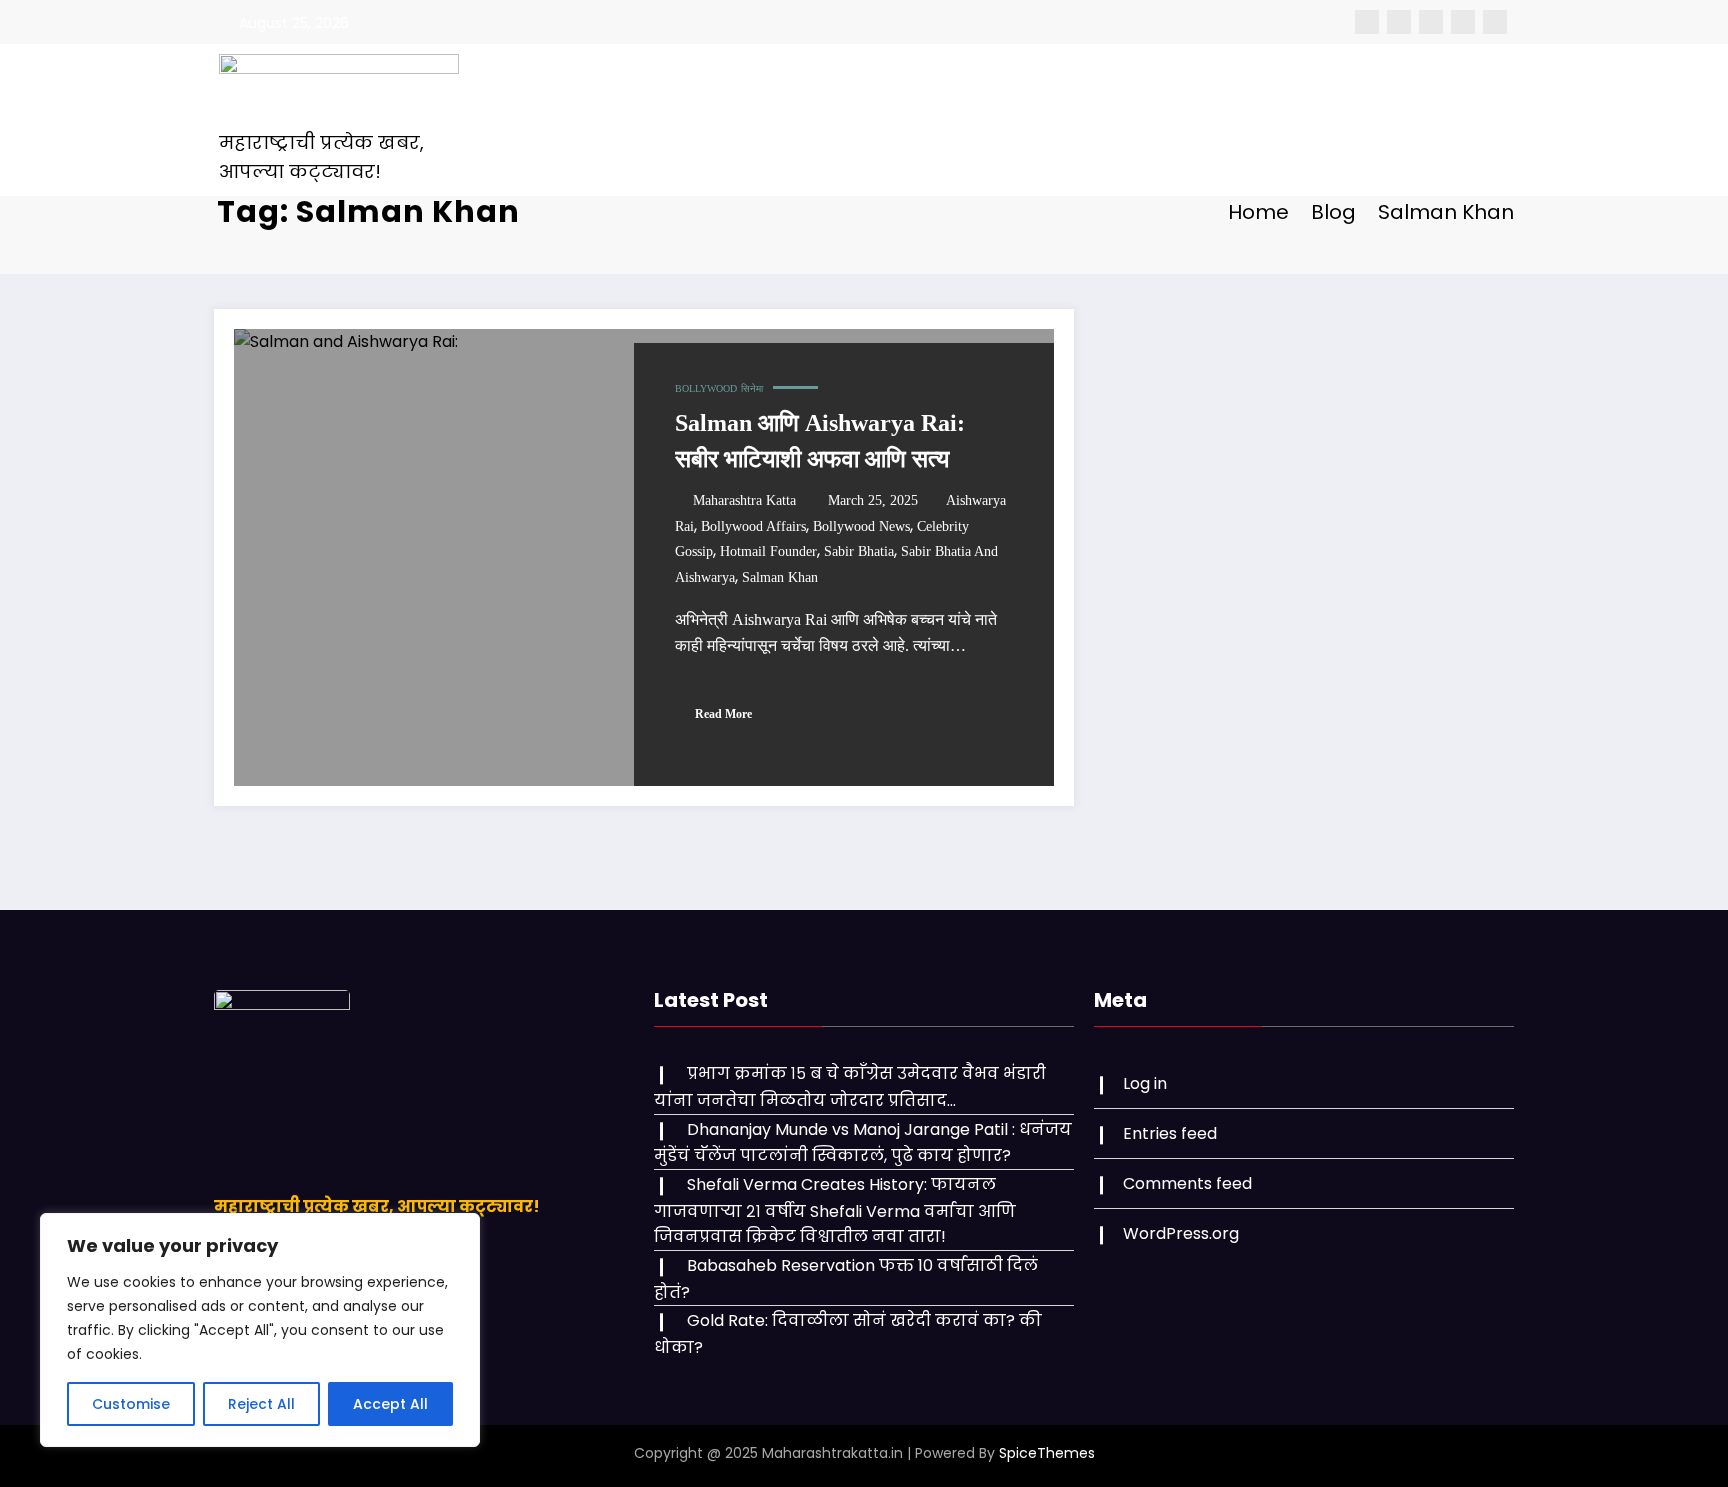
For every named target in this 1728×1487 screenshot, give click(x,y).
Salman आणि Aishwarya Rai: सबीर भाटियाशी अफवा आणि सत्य (820, 441)
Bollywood (706, 388)
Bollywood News (861, 526)
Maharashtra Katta (744, 500)
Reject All (261, 1404)
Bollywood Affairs (753, 526)
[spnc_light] (1400, 120)
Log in (1145, 1083)
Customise (131, 1404)
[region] (260, 1330)
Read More (723, 714)
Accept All (390, 1404)
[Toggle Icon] (1452, 119)
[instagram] (1463, 22)
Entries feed (1170, 1133)
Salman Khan (780, 577)
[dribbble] (1431, 22)
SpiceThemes (1047, 1453)
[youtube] (1495, 22)
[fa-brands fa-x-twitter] (1399, 22)
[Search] (1363, 120)
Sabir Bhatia (859, 551)
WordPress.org (1181, 1233)
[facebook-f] (1367, 22)
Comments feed (1187, 1183)
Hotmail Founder (768, 551)
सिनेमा (752, 388)
